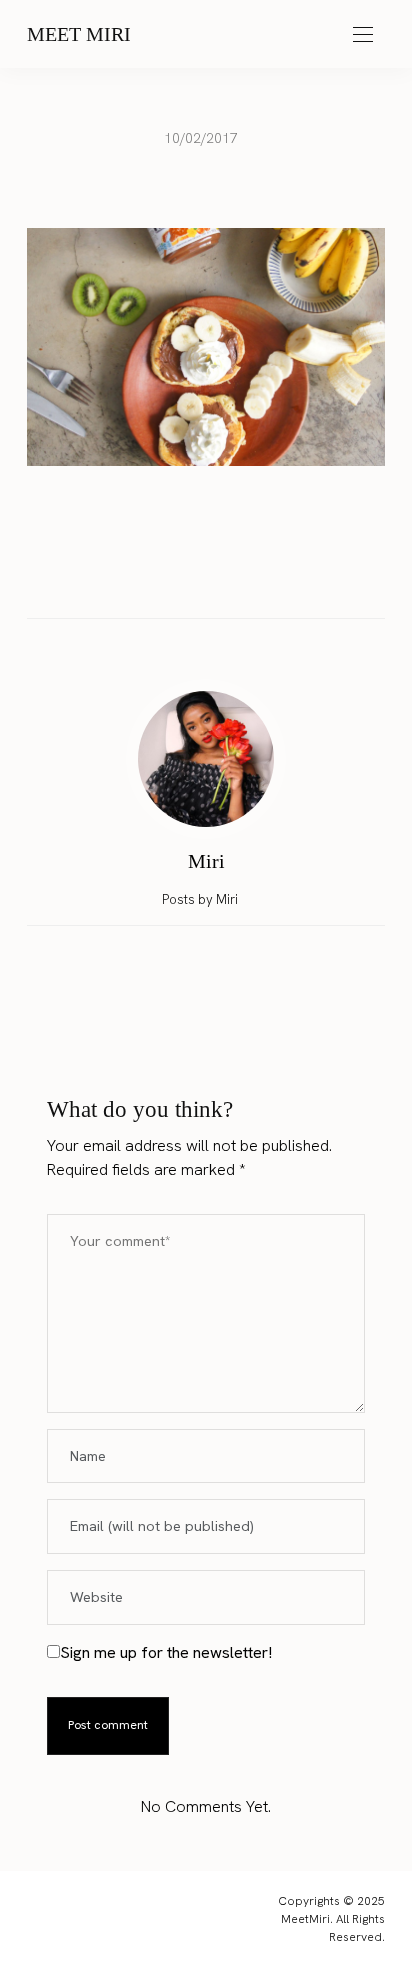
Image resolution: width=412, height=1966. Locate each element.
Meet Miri (79, 34)
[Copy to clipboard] (263, 574)
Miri (206, 861)
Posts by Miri (201, 899)
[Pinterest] (225, 574)
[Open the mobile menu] (363, 35)
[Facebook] (149, 574)
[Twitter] (187, 575)
